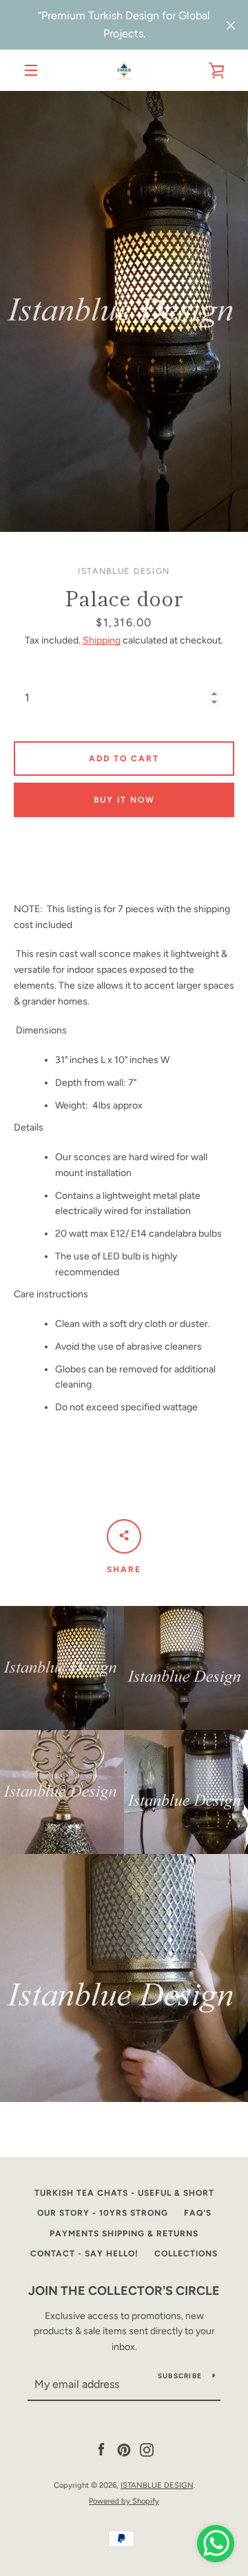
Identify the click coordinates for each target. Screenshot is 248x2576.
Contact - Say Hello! (84, 2254)
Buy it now (124, 800)
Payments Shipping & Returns (124, 2234)
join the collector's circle (124, 2291)
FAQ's (198, 2213)
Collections (186, 2254)
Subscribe (180, 2376)
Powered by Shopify (124, 2501)
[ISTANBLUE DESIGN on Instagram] (147, 2450)
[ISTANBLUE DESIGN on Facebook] (101, 2450)
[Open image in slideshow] (124, 311)
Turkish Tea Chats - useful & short (124, 2193)
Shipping (102, 640)
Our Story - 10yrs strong (103, 2213)
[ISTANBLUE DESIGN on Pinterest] (124, 2450)
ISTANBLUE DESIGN (157, 2485)
